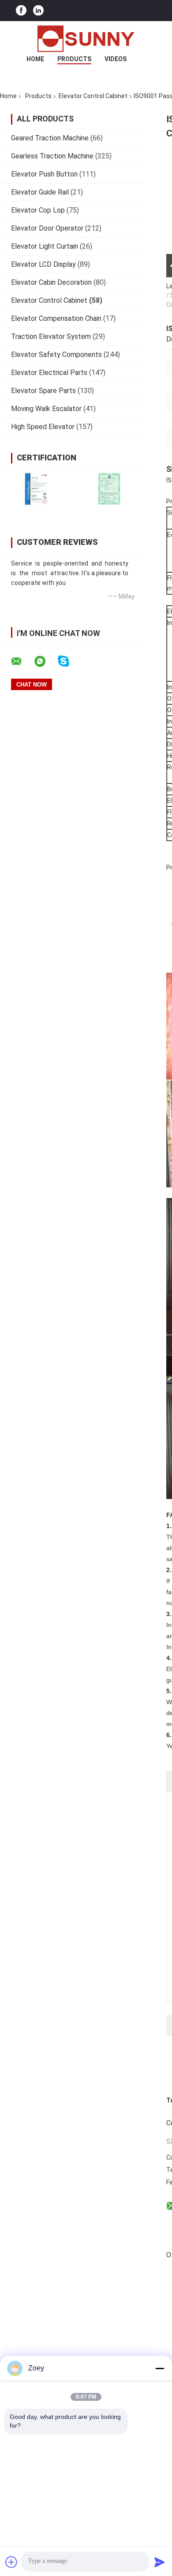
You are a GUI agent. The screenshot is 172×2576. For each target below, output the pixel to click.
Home (35, 59)
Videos (116, 59)
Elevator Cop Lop (38, 210)
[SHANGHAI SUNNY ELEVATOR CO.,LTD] (86, 39)
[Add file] (11, 2562)
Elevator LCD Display (43, 264)
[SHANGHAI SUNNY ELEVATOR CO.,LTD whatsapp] (45, 661)
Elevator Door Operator (47, 228)
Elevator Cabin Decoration (51, 282)
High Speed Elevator (43, 427)
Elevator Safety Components (56, 355)
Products (74, 59)
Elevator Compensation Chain (56, 318)
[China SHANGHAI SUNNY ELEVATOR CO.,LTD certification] (36, 489)
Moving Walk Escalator (46, 409)
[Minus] (160, 2368)
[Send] (160, 2562)
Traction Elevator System (51, 336)
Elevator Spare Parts (43, 391)
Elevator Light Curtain (45, 246)
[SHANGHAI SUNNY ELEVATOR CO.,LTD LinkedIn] (38, 11)
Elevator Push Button (44, 174)
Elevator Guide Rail (40, 192)
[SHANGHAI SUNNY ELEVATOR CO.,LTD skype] (69, 661)
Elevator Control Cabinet (93, 96)
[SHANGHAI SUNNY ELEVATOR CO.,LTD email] (22, 661)
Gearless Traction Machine (52, 156)
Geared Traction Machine (50, 138)
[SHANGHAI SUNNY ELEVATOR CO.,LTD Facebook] (21, 11)
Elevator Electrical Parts (49, 373)
